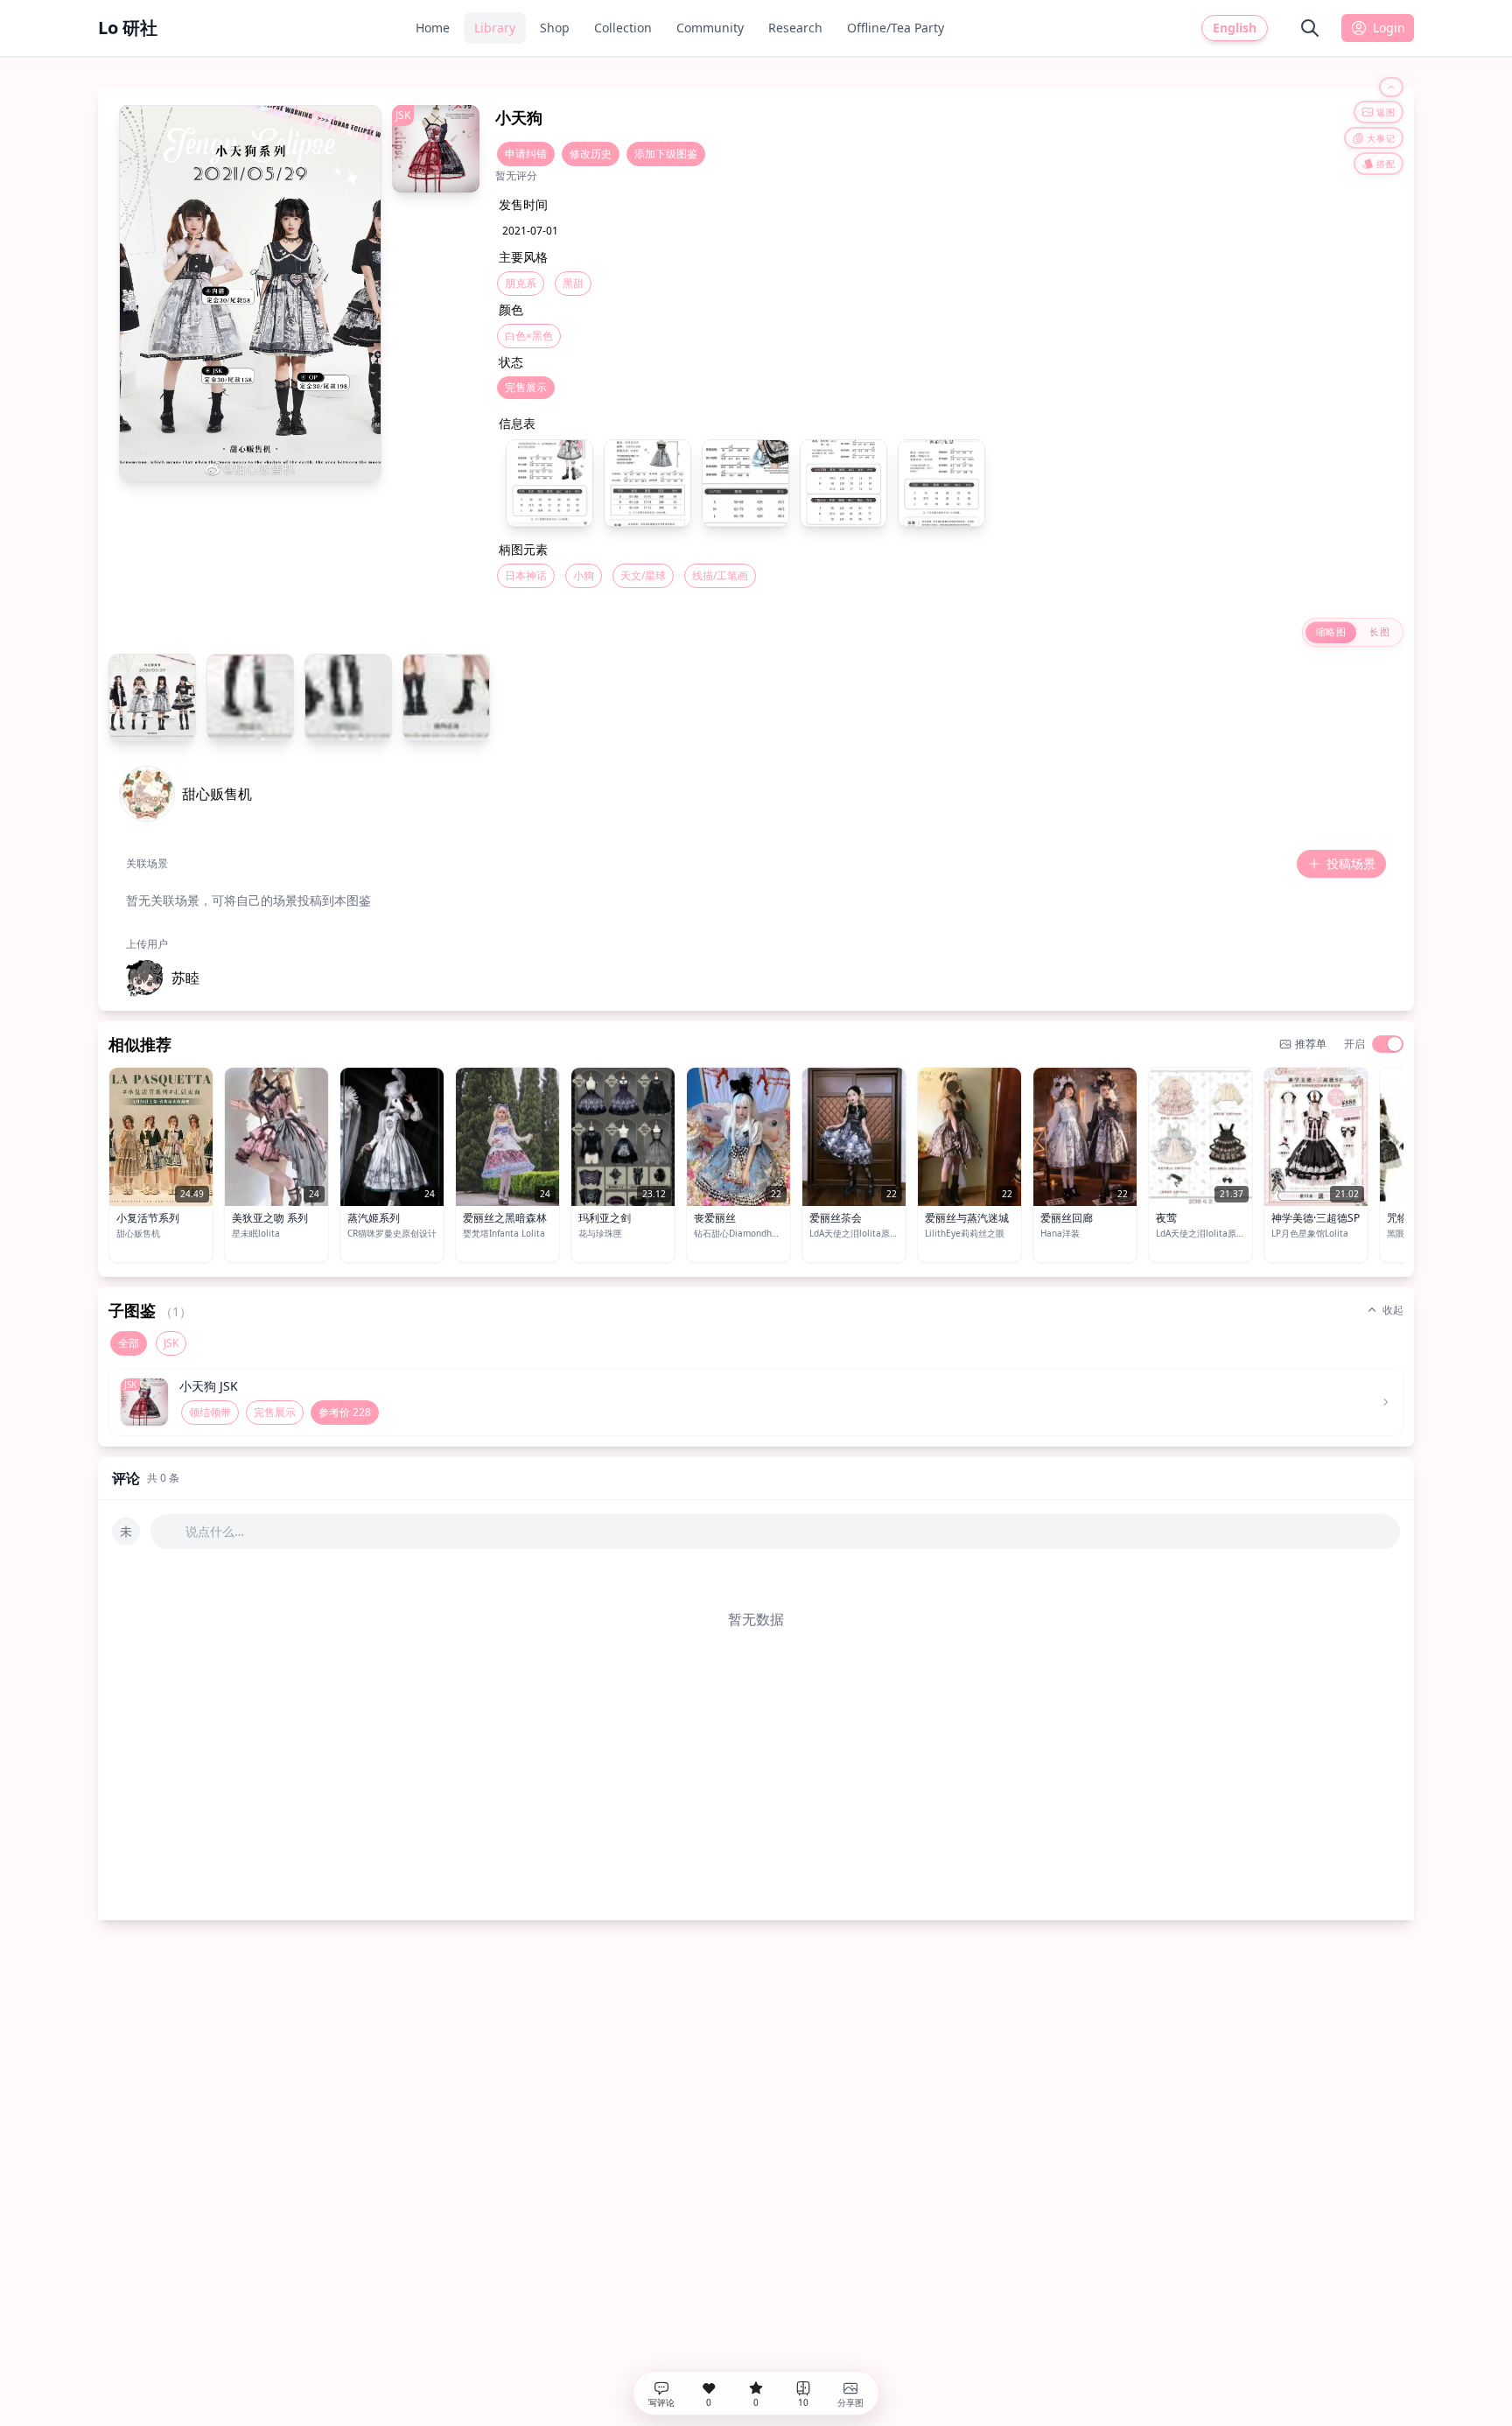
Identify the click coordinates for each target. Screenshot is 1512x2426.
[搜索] (1310, 28)
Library (495, 28)
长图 (1379, 631)
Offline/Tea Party (896, 28)
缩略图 (1331, 631)
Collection (623, 28)
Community (710, 28)
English (1235, 28)
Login (1389, 28)
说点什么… (215, 1531)
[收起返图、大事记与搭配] (1391, 87)
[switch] (1388, 1044)
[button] (163, 978)
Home (433, 28)
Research (795, 28)
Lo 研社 (128, 28)
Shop (555, 28)
